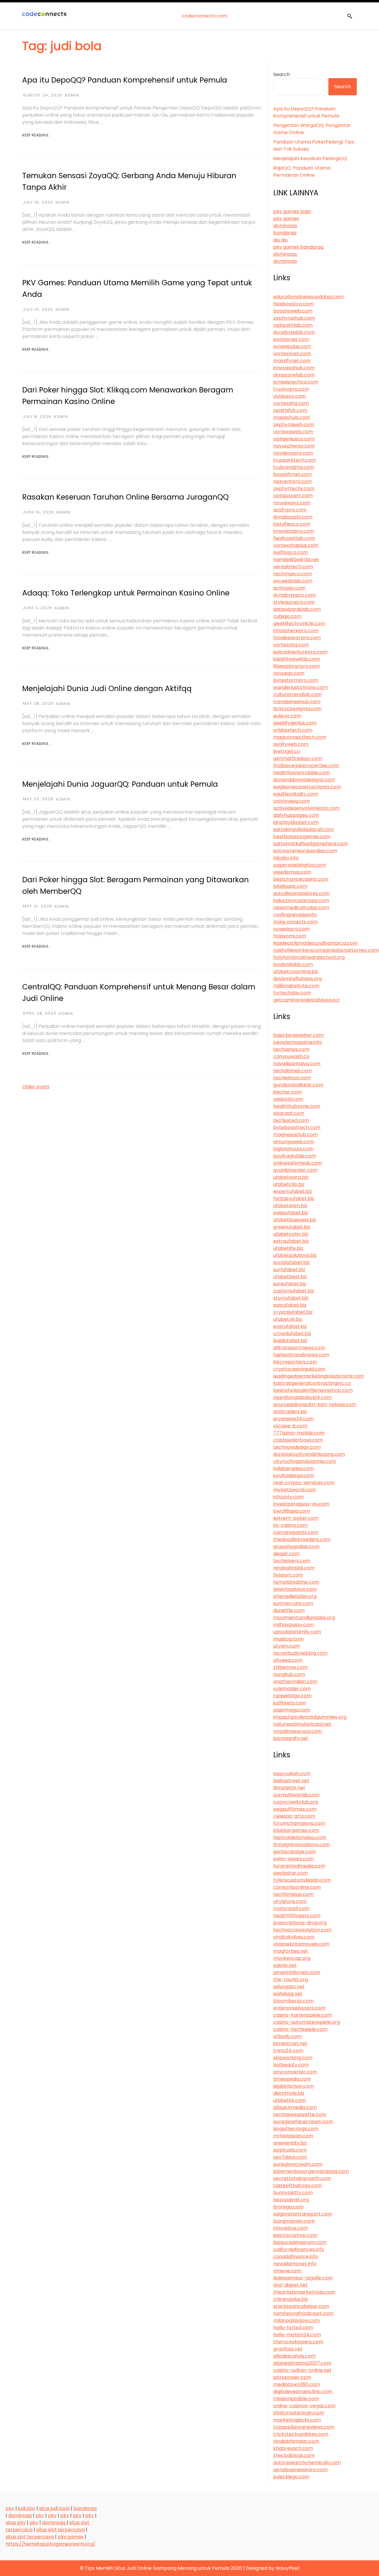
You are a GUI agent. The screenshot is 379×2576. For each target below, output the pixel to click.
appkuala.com (290, 2150)
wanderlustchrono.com (301, 687)
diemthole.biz (289, 2093)
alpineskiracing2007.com (302, 2363)
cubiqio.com (287, 616)
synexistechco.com (296, 382)
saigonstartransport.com (303, 2214)
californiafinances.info (299, 2249)
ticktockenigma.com (297, 709)
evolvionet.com (291, 339)
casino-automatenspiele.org (307, 2022)
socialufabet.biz (292, 1262)
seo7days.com (290, 2157)
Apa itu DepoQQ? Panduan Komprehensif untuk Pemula (125, 80)
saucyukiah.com (292, 1774)
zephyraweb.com (294, 425)
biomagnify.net (291, 1738)
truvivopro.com (291, 389)
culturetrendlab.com (298, 694)
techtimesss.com (293, 1894)
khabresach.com (293, 2448)
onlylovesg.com (292, 801)
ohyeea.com (288, 1660)
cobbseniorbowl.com (298, 1440)
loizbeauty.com (291, 2065)
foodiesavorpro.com (297, 638)
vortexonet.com (292, 354)
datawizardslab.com (297, 609)
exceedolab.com (293, 581)
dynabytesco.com (294, 595)
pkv (10, 2508)
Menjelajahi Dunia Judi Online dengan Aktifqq (107, 689)
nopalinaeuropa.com (298, 1731)
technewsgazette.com (300, 2114)
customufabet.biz (294, 1291)
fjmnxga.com (288, 2207)
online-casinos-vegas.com (304, 2406)
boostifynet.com (293, 474)
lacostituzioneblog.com (300, 1653)
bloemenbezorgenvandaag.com (311, 2171)
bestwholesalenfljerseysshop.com (313, 1390)
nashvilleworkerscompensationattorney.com (326, 950)
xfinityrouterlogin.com (299, 2413)
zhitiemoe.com (290, 1667)
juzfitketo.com (290, 1703)
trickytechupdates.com (301, 2434)
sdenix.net (285, 1965)
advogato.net (289, 1987)
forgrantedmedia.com (299, 1866)
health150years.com (297, 1916)
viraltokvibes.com (294, 1937)
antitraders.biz (290, 1412)
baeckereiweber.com (298, 1035)
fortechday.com (292, 993)
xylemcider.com (292, 1689)
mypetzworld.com (295, 1490)
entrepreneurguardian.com (305, 851)
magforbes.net (291, 1951)
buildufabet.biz (290, 1341)
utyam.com (287, 1646)
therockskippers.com (298, 2342)
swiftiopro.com (291, 552)
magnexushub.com (296, 1135)
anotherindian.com (295, 1681)
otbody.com (288, 2036)
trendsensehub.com (297, 702)
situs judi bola (54, 2508)
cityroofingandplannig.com (305, 1461)
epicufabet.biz (290, 1305)
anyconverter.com (295, 2072)
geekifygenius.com (295, 723)
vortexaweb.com (293, 432)
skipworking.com (293, 2058)
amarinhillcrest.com (297, 1972)
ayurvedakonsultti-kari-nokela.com (315, 1404)
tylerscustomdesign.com (302, 1880)
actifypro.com (290, 510)
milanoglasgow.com (297, 2320)
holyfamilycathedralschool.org (309, 957)
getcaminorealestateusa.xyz (306, 1000)
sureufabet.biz (290, 1284)
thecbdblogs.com (294, 2455)
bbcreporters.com (295, 1362)
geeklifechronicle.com (299, 623)
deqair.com (286, 1554)
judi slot (27, 2508)
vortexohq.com (291, 645)
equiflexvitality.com (296, 794)
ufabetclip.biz (289, 1184)
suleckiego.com (291, 2477)
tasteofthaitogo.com (298, 2185)
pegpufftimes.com (295, 1809)
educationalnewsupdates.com (309, 297)
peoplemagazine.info (298, 1042)
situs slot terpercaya (61, 2530)
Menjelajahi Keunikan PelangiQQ (310, 158)
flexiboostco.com (293, 304)
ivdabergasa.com (294, 1468)
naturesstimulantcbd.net (302, 1724)
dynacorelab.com (294, 375)
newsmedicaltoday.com (301, 908)
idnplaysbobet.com (296, 822)
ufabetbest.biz (290, 1277)
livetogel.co (287, 751)
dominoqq (285, 226)
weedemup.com (292, 872)
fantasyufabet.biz (294, 1198)
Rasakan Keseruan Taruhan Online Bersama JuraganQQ (125, 497)
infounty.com (289, 1497)
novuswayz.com (292, 503)
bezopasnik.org (291, 2200)
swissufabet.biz (291, 1213)
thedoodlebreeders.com (302, 1539)
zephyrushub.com (294, 318)
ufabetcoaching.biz (296, 971)
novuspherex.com (294, 446)
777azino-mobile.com (299, 1433)
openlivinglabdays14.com (302, 1397)
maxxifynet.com (292, 361)
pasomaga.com (292, 1710)
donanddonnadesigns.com (304, 780)
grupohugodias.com (296, 1547)
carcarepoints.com (296, 1532)
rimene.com (287, 2271)
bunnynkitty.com (293, 2193)
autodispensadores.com (301, 893)
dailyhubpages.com (296, 815)
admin (72, 95)
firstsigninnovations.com (302, 1845)
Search (282, 74)
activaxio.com (289, 588)
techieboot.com (292, 1078)
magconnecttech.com (300, 737)
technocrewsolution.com (302, 1930)
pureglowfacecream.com (303, 2122)
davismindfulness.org (298, 979)
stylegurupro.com (294, 602)
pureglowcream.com (298, 2164)
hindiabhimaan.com (296, 2441)
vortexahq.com (291, 403)
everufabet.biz (290, 1326)
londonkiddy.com (293, 964)
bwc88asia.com (292, 1511)
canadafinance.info (296, 2257)
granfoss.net (288, 2349)
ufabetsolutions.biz (295, 1255)
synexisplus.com (292, 346)
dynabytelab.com (294, 332)
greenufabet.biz (292, 1227)
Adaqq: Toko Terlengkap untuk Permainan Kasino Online (126, 593)
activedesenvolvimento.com (306, 808)
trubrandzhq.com (294, 467)
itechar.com (288, 1092)
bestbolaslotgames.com (302, 837)
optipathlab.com (293, 325)
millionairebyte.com (296, 986)
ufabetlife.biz (288, 1248)
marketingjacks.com (297, 2420)
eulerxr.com (287, 716)
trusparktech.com (295, 460)
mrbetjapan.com (293, 2136)
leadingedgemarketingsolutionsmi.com (319, 1376)
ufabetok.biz (288, 1319)
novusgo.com (289, 673)
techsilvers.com (292, 1561)
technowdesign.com (297, 1447)
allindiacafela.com (294, 2356)
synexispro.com (292, 929)
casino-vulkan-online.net (302, 2370)
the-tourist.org (291, 1980)
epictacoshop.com (295, 2235)
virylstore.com (290, 1901)
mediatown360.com (297, 2384)
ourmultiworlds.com (296, 1795)
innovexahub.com (294, 368)
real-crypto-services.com (304, 1483)
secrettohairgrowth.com (302, 2178)
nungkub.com (289, 1674)
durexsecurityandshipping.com (309, 1454)
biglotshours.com (293, 1149)
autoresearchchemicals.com (307, 2463)
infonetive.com (291, 2228)
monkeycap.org (292, 1958)
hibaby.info (286, 858)
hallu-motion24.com (297, 2335)
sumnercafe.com (293, 1603)
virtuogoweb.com (294, 1142)
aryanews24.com (293, 1419)
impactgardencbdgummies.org (310, 1717)
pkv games (286, 219)
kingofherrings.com (296, 2129)
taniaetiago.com (292, 1696)
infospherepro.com (296, 631)
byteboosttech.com (297, 1127)
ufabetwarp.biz (291, 1177)
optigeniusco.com (294, 439)
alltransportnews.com (299, 1348)
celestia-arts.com (294, 1816)
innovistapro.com (294, 531)
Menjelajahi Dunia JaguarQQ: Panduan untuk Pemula (120, 784)
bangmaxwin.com (294, 2221)
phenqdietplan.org (295, 1596)
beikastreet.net (291, 1781)
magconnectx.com (296, 922)
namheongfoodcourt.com (303, 2313)
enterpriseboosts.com (299, 2008)
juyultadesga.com (294, 1475)
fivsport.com (288, 1575)
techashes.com (291, 1049)
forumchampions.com (299, 1823)
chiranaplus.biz (291, 2299)
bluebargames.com (296, 1830)
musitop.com (289, 1639)
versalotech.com (293, 567)
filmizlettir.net (289, 1788)
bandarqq (285, 233)
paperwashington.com (300, 865)
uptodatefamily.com (297, 1632)
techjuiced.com (291, 1120)
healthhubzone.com (297, 1106)
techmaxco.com (293, 574)
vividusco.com (290, 396)
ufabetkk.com (290, 2100)
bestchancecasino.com (301, 879)
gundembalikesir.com (298, 1085)
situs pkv (16, 2523)
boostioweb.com (293, 311)
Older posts (36, 1087)
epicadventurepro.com (300, 652)
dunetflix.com (289, 1610)
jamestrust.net (290, 2043)
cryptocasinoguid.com (299, 1369)
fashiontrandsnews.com (301, 1355)
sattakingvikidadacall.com (304, 829)
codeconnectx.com (205, 16)
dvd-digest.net (290, 2285)
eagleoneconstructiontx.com (307, 787)
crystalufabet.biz (293, 1312)
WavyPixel (287, 2568)
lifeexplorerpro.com (297, 666)
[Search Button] (350, 16)
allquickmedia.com (295, 2107)
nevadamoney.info (295, 2264)
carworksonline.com (297, 1887)
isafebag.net (288, 1994)
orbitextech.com (293, 730)
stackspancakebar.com (301, 2306)
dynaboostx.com (293, 517)
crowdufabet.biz (292, 1333)
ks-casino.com (290, 1525)
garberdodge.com (295, 1852)
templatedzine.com (296, 1582)
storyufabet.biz (291, 1298)
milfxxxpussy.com (294, 1625)
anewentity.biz (290, 2143)
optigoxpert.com (293, 496)
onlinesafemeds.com (298, 1163)
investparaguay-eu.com (301, 1504)
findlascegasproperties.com (306, 765)
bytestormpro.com (296, 680)
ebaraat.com (289, 1113)
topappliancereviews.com (304, 2427)
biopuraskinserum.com (300, 2242)
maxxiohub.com (292, 417)
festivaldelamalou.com (300, 1837)
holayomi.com (290, 936)
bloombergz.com (293, 2001)
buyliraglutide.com (295, 1156)
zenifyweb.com (291, 744)
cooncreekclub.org (296, 1802)
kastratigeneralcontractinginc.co (312, 1383)
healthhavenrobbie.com (302, 773)
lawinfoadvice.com (295, 1589)
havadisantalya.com (297, 1064)
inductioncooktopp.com (301, 900)
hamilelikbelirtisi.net (296, 560)
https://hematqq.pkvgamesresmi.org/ (50, 2544)
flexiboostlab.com (294, 538)
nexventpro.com (293, 481)
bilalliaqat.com (290, 886)
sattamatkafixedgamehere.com (311, 844)
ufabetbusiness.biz (295, 1220)
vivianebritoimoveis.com (301, 1944)
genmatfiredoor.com (298, 758)
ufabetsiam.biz (290, 1206)
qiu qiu (280, 240)
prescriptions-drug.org (300, 1923)
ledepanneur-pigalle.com (303, 2278)
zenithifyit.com (290, 410)
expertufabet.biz (293, 1191)
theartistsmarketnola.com (304, 2292)
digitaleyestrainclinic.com (303, 2391)
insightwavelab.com (297, 659)
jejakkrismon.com (294, 2086)
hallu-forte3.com (293, 2328)
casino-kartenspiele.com (303, 2015)
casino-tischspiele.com (300, 2029)
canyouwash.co (291, 1056)
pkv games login (292, 211)
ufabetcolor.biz (291, 1234)
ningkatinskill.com (294, 1568)
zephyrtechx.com (294, 488)
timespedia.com (292, 2079)
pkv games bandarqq (298, 247)
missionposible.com (296, 2399)
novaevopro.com (293, 453)
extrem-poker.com (296, 1518)
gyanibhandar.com (295, 1170)
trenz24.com (288, 2051)
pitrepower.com (292, 2377)
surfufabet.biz (289, 1270)
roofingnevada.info (295, 915)
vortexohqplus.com (296, 545)
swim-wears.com (293, 1859)
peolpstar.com (291, 1873)
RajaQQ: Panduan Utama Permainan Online (302, 172)
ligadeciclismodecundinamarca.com (315, 943)
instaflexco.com (292, 524)
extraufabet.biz (291, 1241)
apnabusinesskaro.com (300, 2470)
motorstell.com (291, 1908)
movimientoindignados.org (304, 1618)
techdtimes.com (293, 1071)
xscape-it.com (290, 1426)
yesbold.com (288, 1099)
